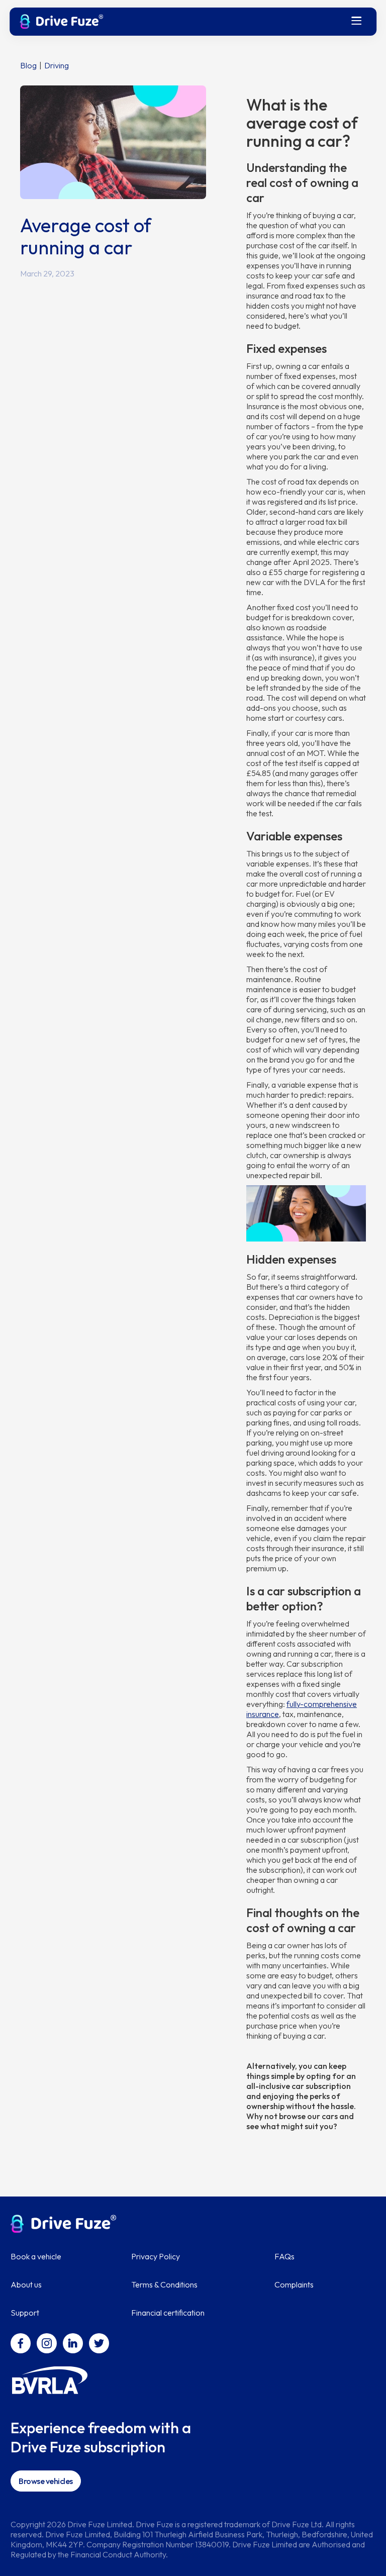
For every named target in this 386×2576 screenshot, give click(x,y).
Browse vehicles (46, 2481)
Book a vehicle (36, 2256)
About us (26, 2284)
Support (25, 2313)
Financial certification (168, 2313)
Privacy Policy (156, 2256)
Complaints (294, 2284)
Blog (28, 65)
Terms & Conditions (164, 2284)
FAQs (284, 2256)
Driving (57, 65)
